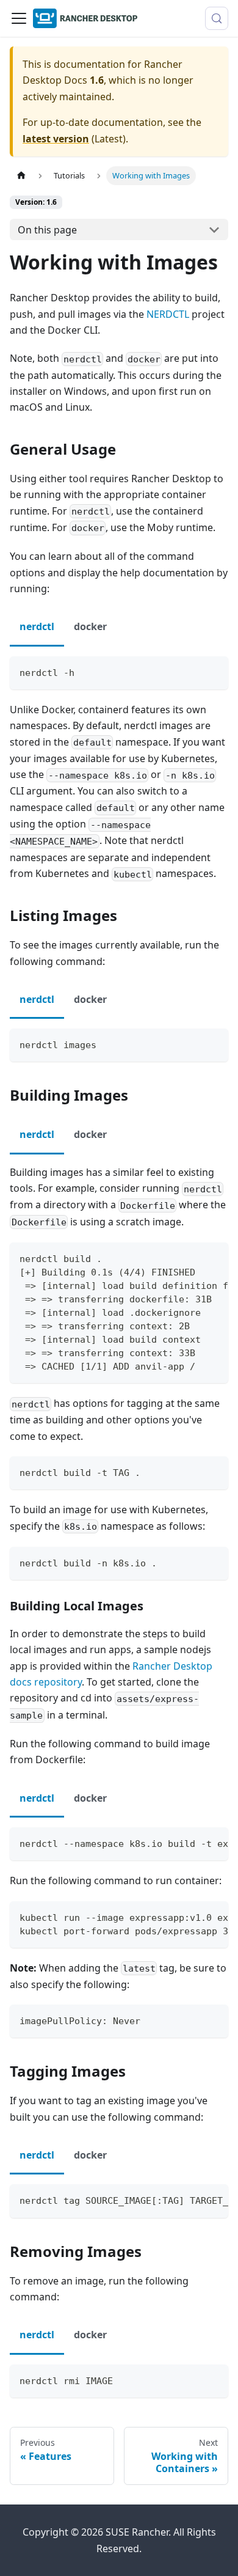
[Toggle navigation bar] (19, 18)
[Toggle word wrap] (191, 1258)
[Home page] (21, 176)
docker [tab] (90, 626)
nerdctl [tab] (37, 626)
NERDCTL (168, 314)
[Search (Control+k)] (217, 18)
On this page (47, 230)
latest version (56, 139)
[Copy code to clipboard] (213, 671)
